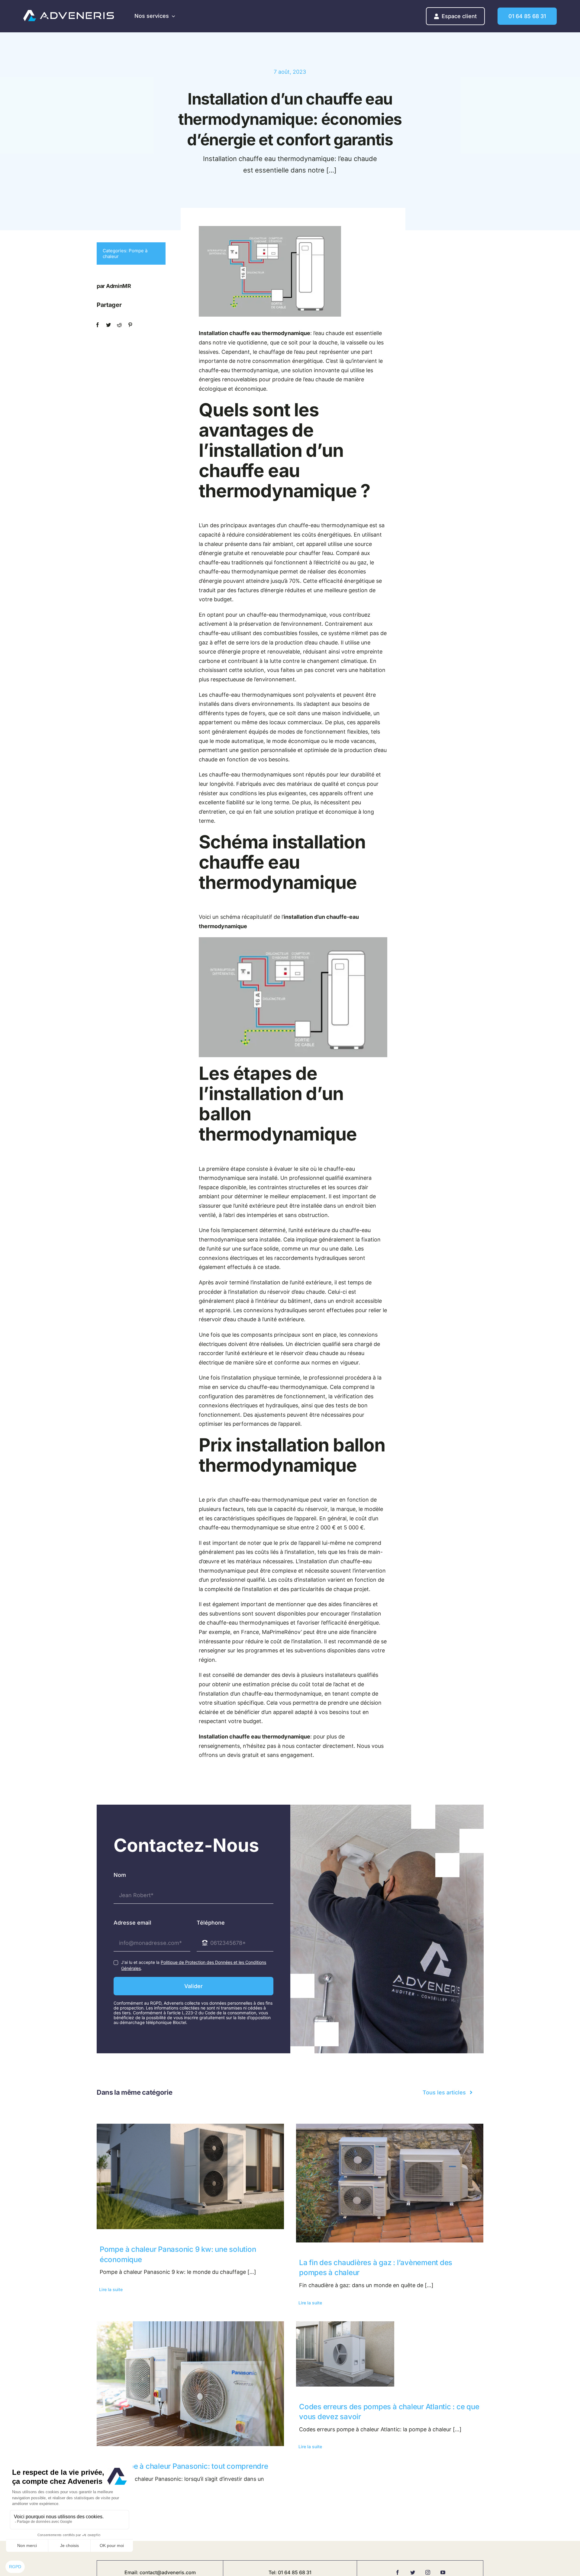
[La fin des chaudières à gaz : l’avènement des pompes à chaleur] (390, 2183)
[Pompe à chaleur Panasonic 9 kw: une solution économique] (190, 2176)
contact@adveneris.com (168, 2572)
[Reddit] (119, 325)
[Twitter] (108, 325)
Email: (132, 2572)
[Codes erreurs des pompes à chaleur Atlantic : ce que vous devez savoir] (390, 2354)
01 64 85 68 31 (295, 2572)
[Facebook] (98, 325)
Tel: (273, 2572)
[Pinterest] (130, 325)
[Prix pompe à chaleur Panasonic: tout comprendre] (190, 2384)
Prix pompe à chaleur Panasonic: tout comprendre (184, 2466)
